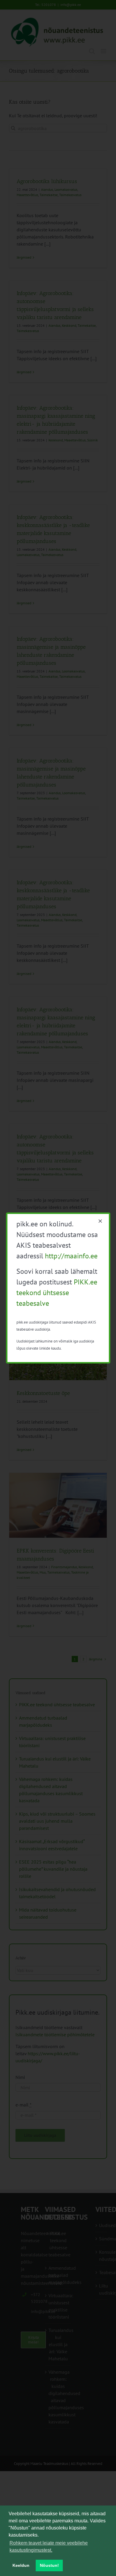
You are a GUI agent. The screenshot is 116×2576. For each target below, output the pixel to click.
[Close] (100, 1221)
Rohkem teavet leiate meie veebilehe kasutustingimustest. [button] (49, 2547)
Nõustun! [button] (49, 2565)
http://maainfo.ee (71, 1256)
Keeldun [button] (21, 2565)
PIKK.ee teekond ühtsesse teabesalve (57, 1293)
